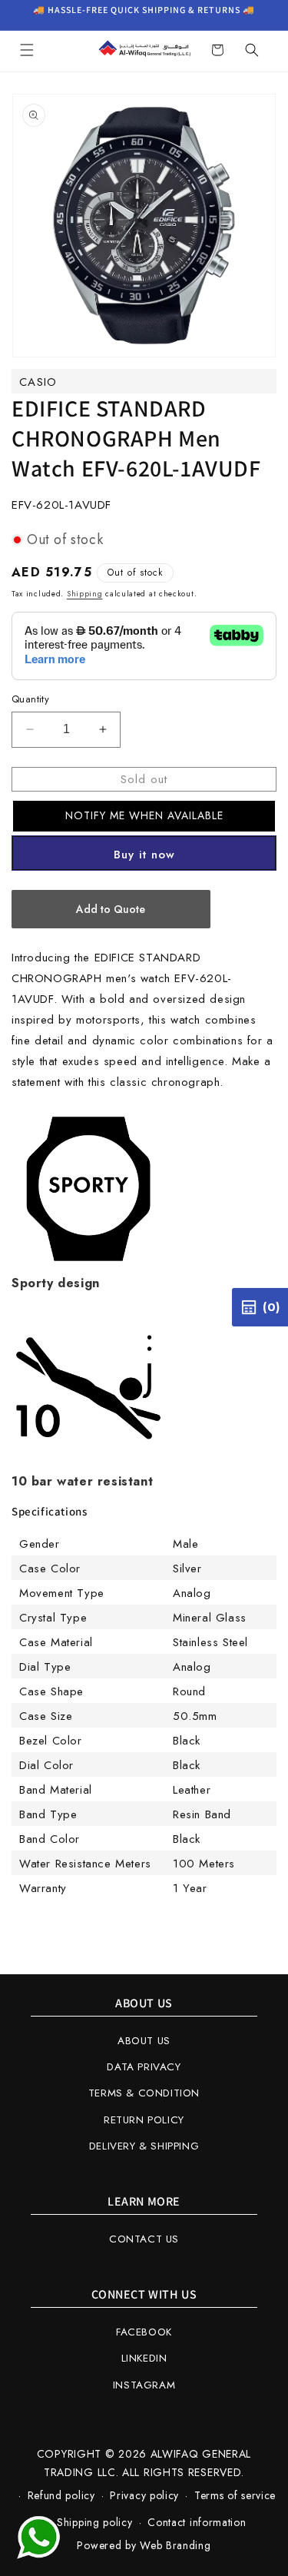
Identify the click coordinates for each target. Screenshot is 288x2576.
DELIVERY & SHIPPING (144, 2146)
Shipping (85, 594)
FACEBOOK (144, 2332)
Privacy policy (144, 2495)
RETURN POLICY (144, 2120)
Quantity (30, 699)
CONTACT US (144, 2239)
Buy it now (144, 855)
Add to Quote (111, 909)
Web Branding (175, 2545)
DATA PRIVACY (144, 2067)
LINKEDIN (144, 2358)
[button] (27, 50)
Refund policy (61, 2495)
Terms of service (235, 2495)
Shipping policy (95, 2522)
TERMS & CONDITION (144, 2093)
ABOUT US (144, 2041)
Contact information (197, 2522)
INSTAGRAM (144, 2385)
